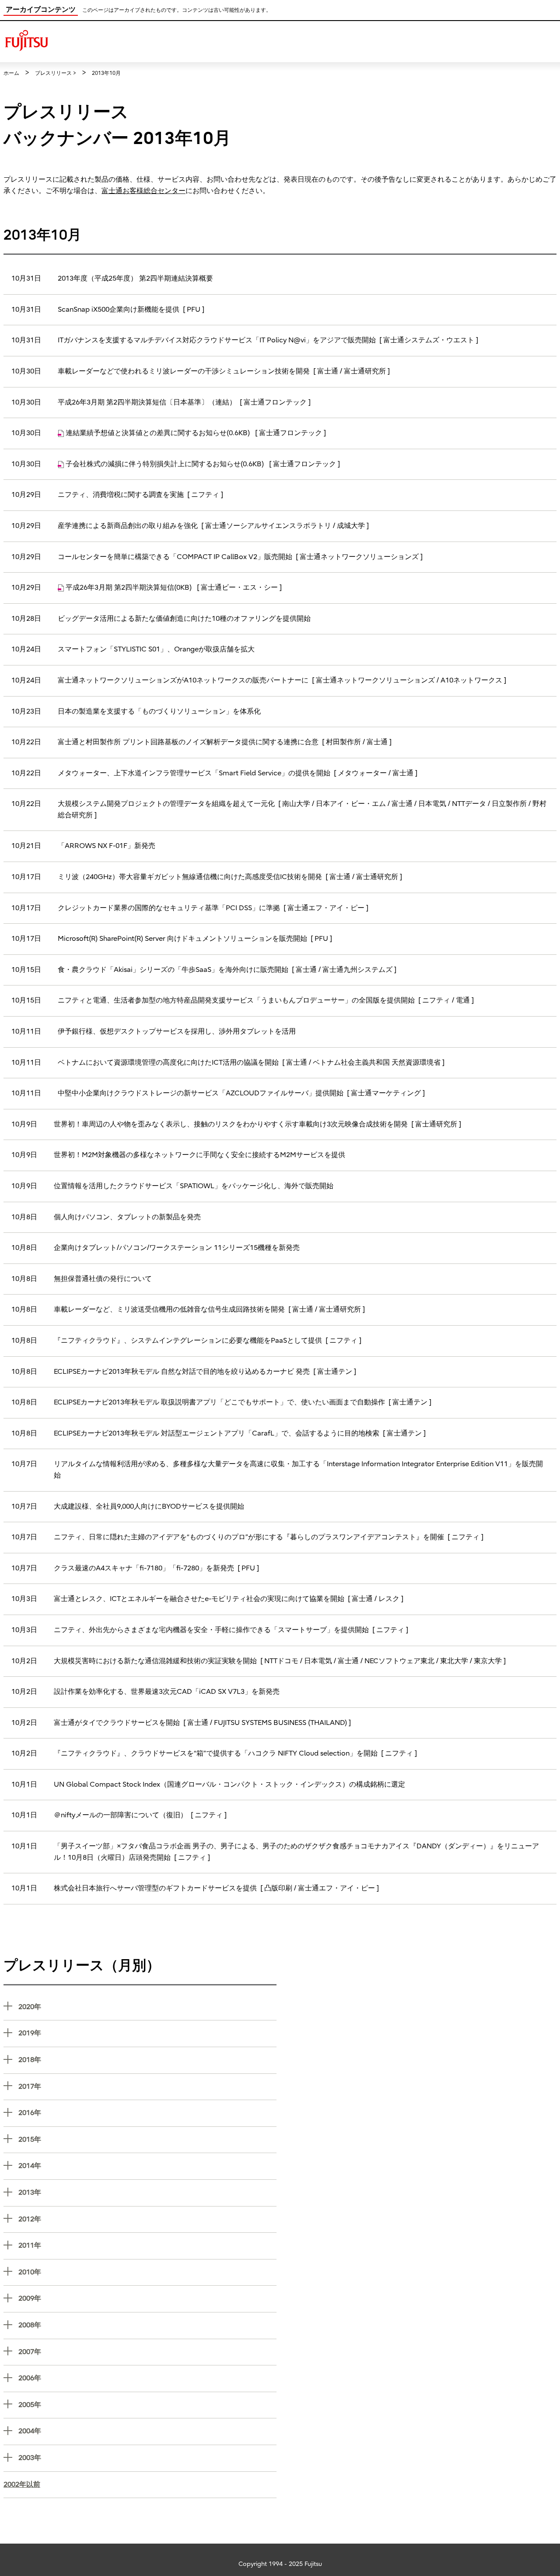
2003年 (147, 2458)
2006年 (147, 2378)
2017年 (147, 2086)
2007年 (147, 2352)
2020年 (147, 2007)
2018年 (147, 2060)
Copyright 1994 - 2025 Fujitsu (280, 2564)
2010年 (147, 2272)
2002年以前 (22, 2485)
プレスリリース (53, 73)
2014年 (147, 2166)
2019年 (147, 2033)
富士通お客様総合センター (143, 191)
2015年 (147, 2139)
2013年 (147, 2192)
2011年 (147, 2245)
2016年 (147, 2113)
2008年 (147, 2325)
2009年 (147, 2298)
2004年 (147, 2431)
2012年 (147, 2219)
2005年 (147, 2405)
